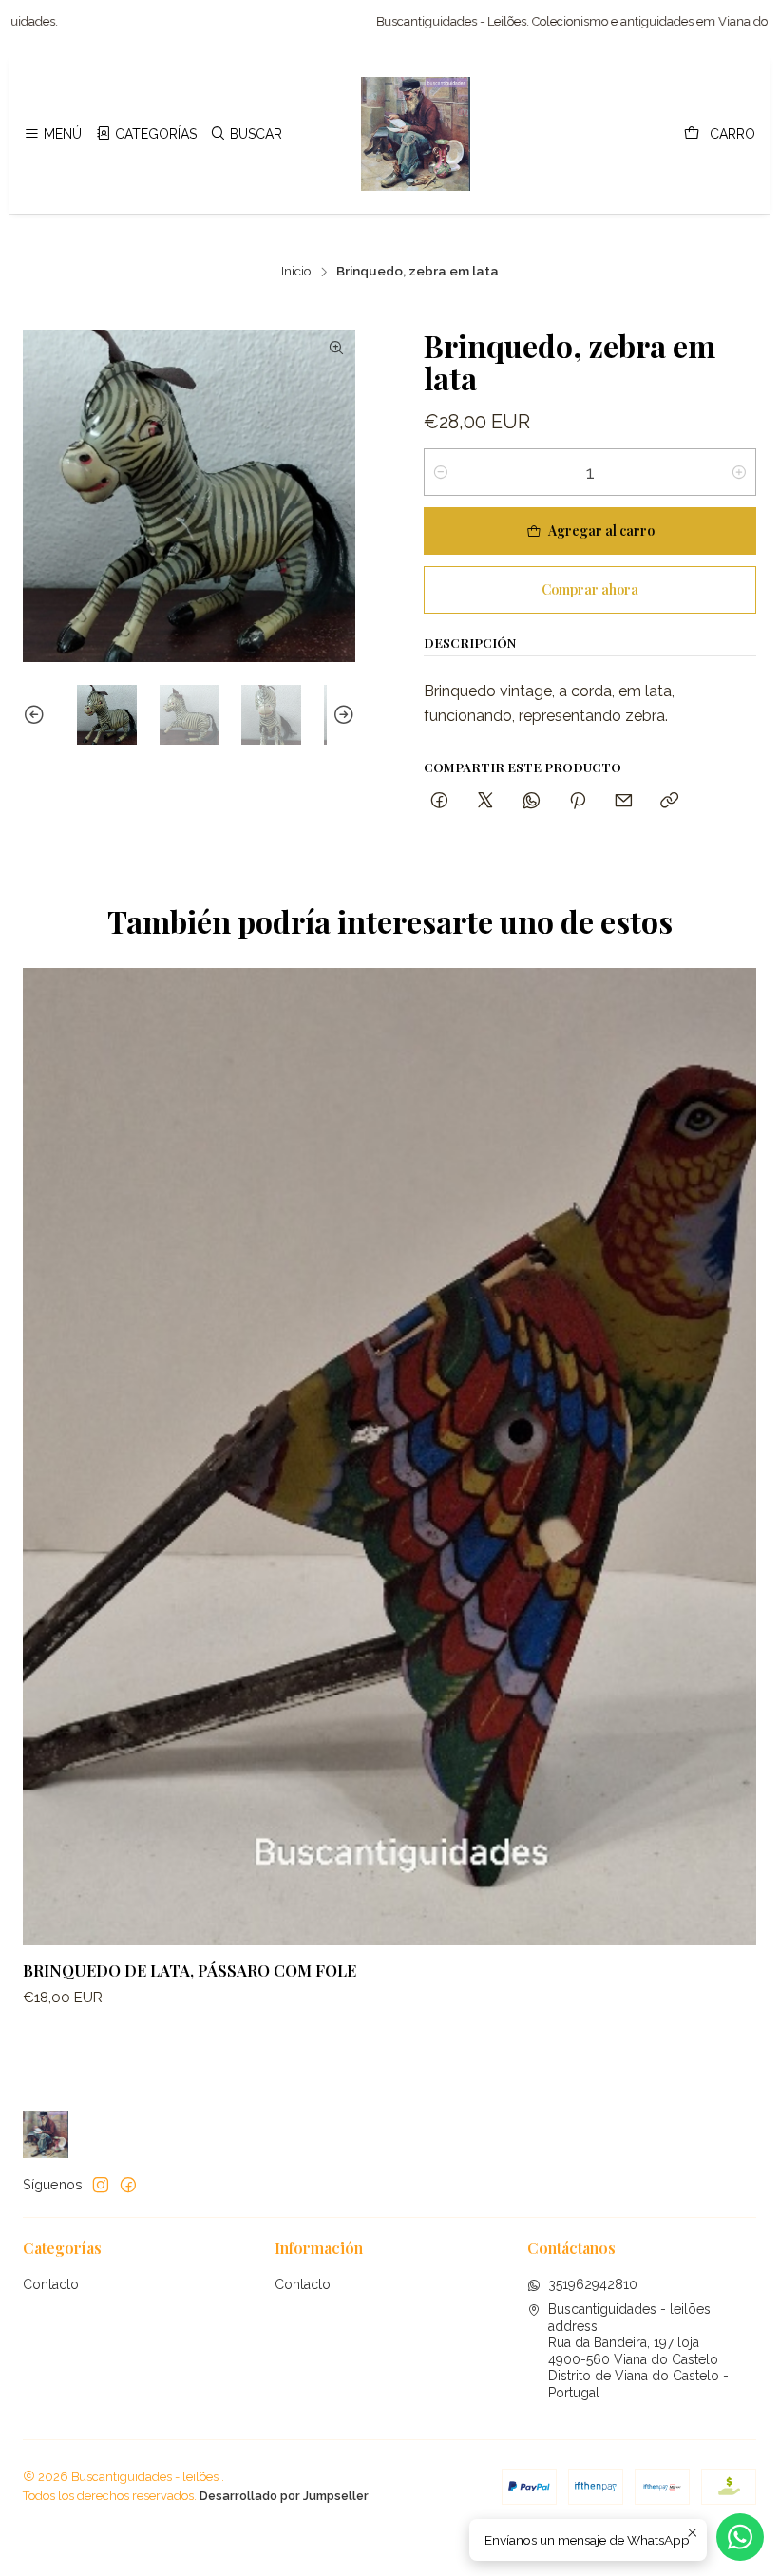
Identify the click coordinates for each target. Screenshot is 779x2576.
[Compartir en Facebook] (439, 801)
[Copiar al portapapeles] (669, 801)
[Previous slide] (37, 715)
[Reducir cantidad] (441, 472)
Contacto (51, 2284)
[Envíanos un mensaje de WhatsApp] (740, 2537)
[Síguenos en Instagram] (101, 2185)
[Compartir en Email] (624, 801)
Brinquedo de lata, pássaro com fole (190, 1970)
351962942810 (593, 2284)
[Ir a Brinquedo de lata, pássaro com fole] (389, 1457)
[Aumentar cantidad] (739, 472)
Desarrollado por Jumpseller (284, 2496)
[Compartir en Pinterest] (578, 801)
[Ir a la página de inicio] (416, 134)
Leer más (741, 21)
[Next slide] (341, 715)
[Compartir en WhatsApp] (532, 801)
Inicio (296, 272)
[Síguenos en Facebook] (128, 2185)
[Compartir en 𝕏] (485, 801)
